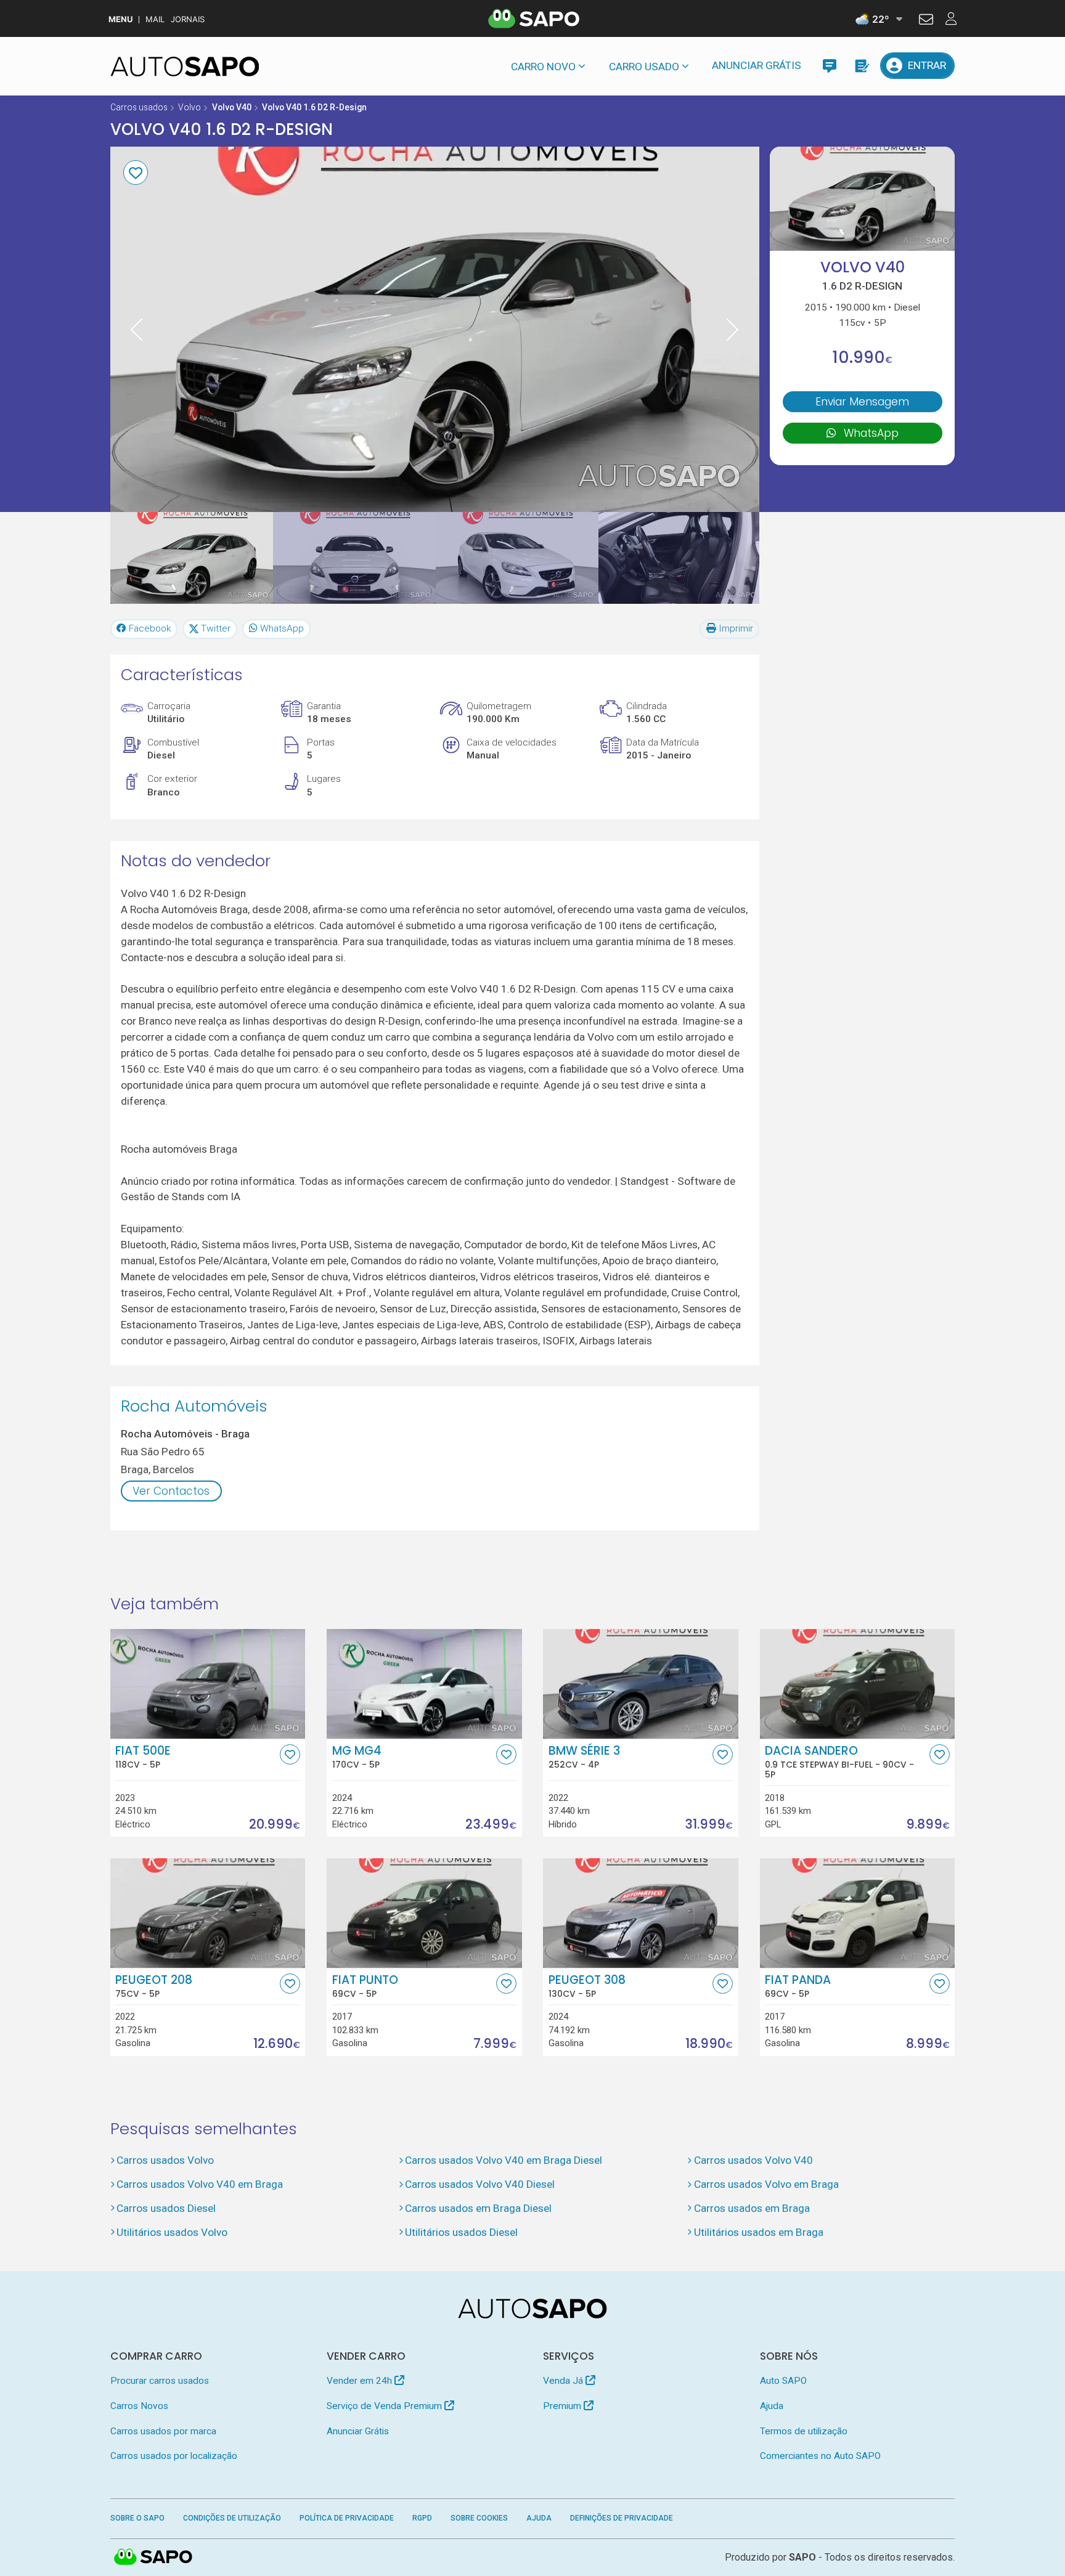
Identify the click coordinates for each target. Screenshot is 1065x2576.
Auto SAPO (783, 2381)
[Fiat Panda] (858, 1913)
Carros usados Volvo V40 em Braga (200, 2184)
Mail (155, 19)
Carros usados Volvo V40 (753, 2160)
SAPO (153, 2558)
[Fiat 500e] (208, 1684)
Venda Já (564, 2381)
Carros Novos (139, 2406)
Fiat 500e (143, 1757)
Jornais (188, 19)
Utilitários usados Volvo (172, 2232)
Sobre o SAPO (137, 2518)
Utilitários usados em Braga (758, 2232)
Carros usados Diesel (166, 2208)
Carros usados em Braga (752, 2208)
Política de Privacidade (347, 2518)
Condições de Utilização (232, 2518)
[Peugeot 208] (208, 1913)
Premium (563, 2406)
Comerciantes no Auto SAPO (820, 2456)
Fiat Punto (365, 1986)
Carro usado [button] (644, 67)
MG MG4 (357, 1757)
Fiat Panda (798, 1986)
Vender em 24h (361, 2381)
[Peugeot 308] (641, 1913)
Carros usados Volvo (165, 2160)
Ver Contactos (171, 1491)
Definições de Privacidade (622, 2518)
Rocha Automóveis (194, 1406)
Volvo (190, 107)
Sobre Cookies (479, 2518)
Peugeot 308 (587, 1986)
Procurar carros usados (160, 2381)
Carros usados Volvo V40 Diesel (480, 2184)
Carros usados (139, 107)
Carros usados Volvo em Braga (766, 2184)
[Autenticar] (926, 21)
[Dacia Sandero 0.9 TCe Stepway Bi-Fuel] (858, 1684)
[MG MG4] (424, 1684)
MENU (120, 19)
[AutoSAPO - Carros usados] (185, 67)
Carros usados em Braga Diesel (478, 2208)
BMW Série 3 (584, 1757)
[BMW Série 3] (641, 1684)
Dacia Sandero (839, 1762)
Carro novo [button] (543, 67)
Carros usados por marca (163, 2431)
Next (733, 329)
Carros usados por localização (174, 2456)
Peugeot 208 (154, 1986)
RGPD (422, 2518)
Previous (137, 329)
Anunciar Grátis (757, 65)
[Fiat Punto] (424, 1913)
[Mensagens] (829, 66)
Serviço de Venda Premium (386, 2406)
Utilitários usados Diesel (461, 2232)
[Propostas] (861, 66)
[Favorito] (136, 173)
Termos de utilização (804, 2431)
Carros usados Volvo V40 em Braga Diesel (504, 2160)
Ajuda (772, 2406)
